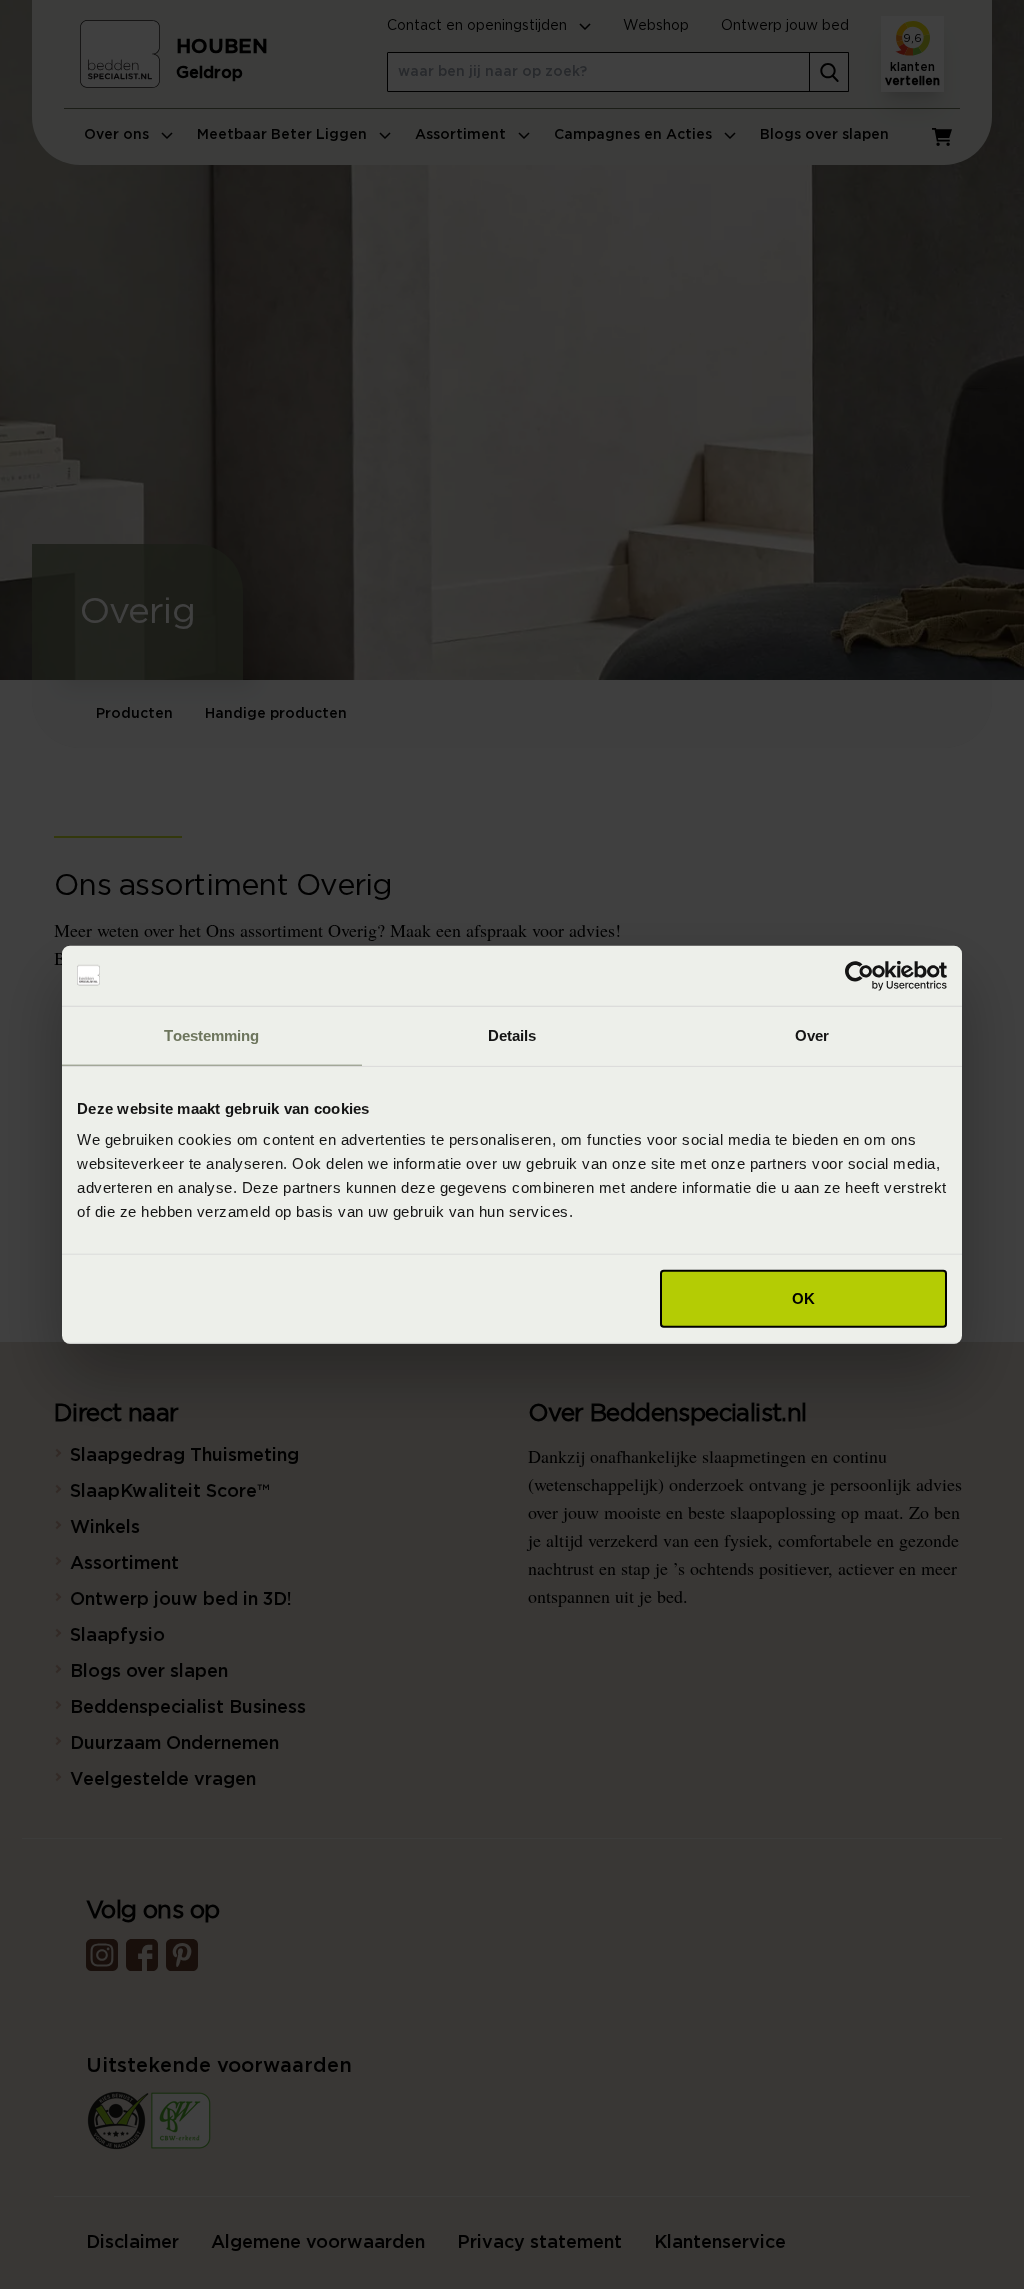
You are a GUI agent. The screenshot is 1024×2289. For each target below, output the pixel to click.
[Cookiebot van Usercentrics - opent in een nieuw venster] (859, 975)
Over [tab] (812, 1034)
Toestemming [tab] (211, 1034)
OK (803, 1298)
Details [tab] (512, 1034)
